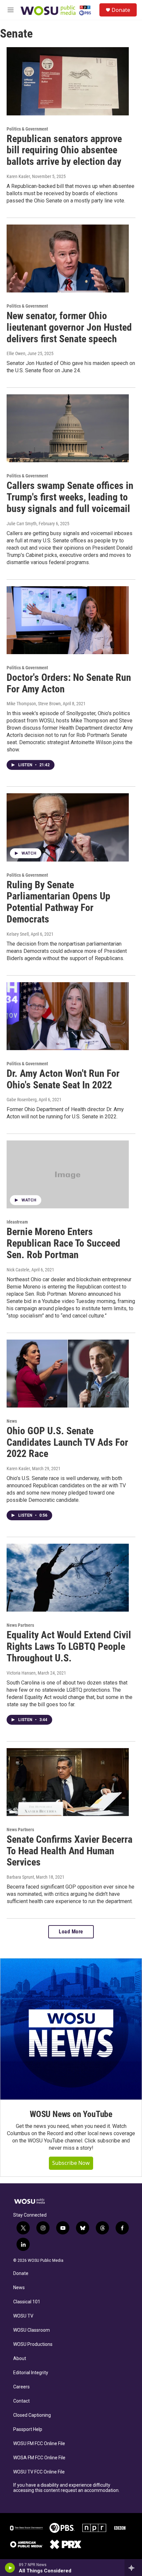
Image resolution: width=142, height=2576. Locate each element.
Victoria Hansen (21, 1673)
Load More (71, 1932)
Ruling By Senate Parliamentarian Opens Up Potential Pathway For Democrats (58, 902)
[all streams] (133, 2568)
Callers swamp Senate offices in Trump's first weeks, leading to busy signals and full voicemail (70, 497)
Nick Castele (18, 1270)
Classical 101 (27, 2302)
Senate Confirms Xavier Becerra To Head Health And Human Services (70, 1851)
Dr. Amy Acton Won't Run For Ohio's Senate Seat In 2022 (63, 1079)
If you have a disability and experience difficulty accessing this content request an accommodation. (66, 2488)
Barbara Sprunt (20, 1877)
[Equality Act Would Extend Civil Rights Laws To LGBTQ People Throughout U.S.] (68, 1578)
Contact (21, 2401)
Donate (121, 10)
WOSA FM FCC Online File (39, 2458)
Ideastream (17, 1222)
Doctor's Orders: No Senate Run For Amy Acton (69, 683)
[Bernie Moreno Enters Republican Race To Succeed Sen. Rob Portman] (68, 1174)
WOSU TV (23, 2316)
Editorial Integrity (31, 2373)
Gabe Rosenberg (22, 1100)
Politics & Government (27, 129)
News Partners (20, 1625)
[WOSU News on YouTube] (71, 2029)
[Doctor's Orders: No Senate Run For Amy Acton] (68, 620)
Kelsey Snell (18, 934)
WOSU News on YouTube (71, 2114)
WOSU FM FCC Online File (39, 2444)
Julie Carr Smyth (22, 524)
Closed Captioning (32, 2415)
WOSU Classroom (32, 2330)
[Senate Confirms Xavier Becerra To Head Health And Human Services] (68, 1782)
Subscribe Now (71, 2163)
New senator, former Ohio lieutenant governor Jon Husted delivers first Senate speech (69, 327)
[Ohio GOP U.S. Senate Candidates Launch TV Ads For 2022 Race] (68, 1374)
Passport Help (28, 2429)
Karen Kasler (18, 176)
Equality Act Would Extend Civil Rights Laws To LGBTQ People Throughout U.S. (69, 1646)
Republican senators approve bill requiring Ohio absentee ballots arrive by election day (64, 150)
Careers (21, 2387)
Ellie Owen (16, 353)
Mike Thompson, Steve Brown (34, 704)
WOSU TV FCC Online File (39, 2472)
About (20, 2359)
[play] (10, 2568)
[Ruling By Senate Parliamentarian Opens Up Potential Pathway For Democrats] (68, 827)
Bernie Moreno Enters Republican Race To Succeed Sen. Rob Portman (63, 1243)
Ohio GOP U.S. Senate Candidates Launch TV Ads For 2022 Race (67, 1442)
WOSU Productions (33, 2344)
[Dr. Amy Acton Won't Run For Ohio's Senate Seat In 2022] (68, 1016)
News (12, 1421)
